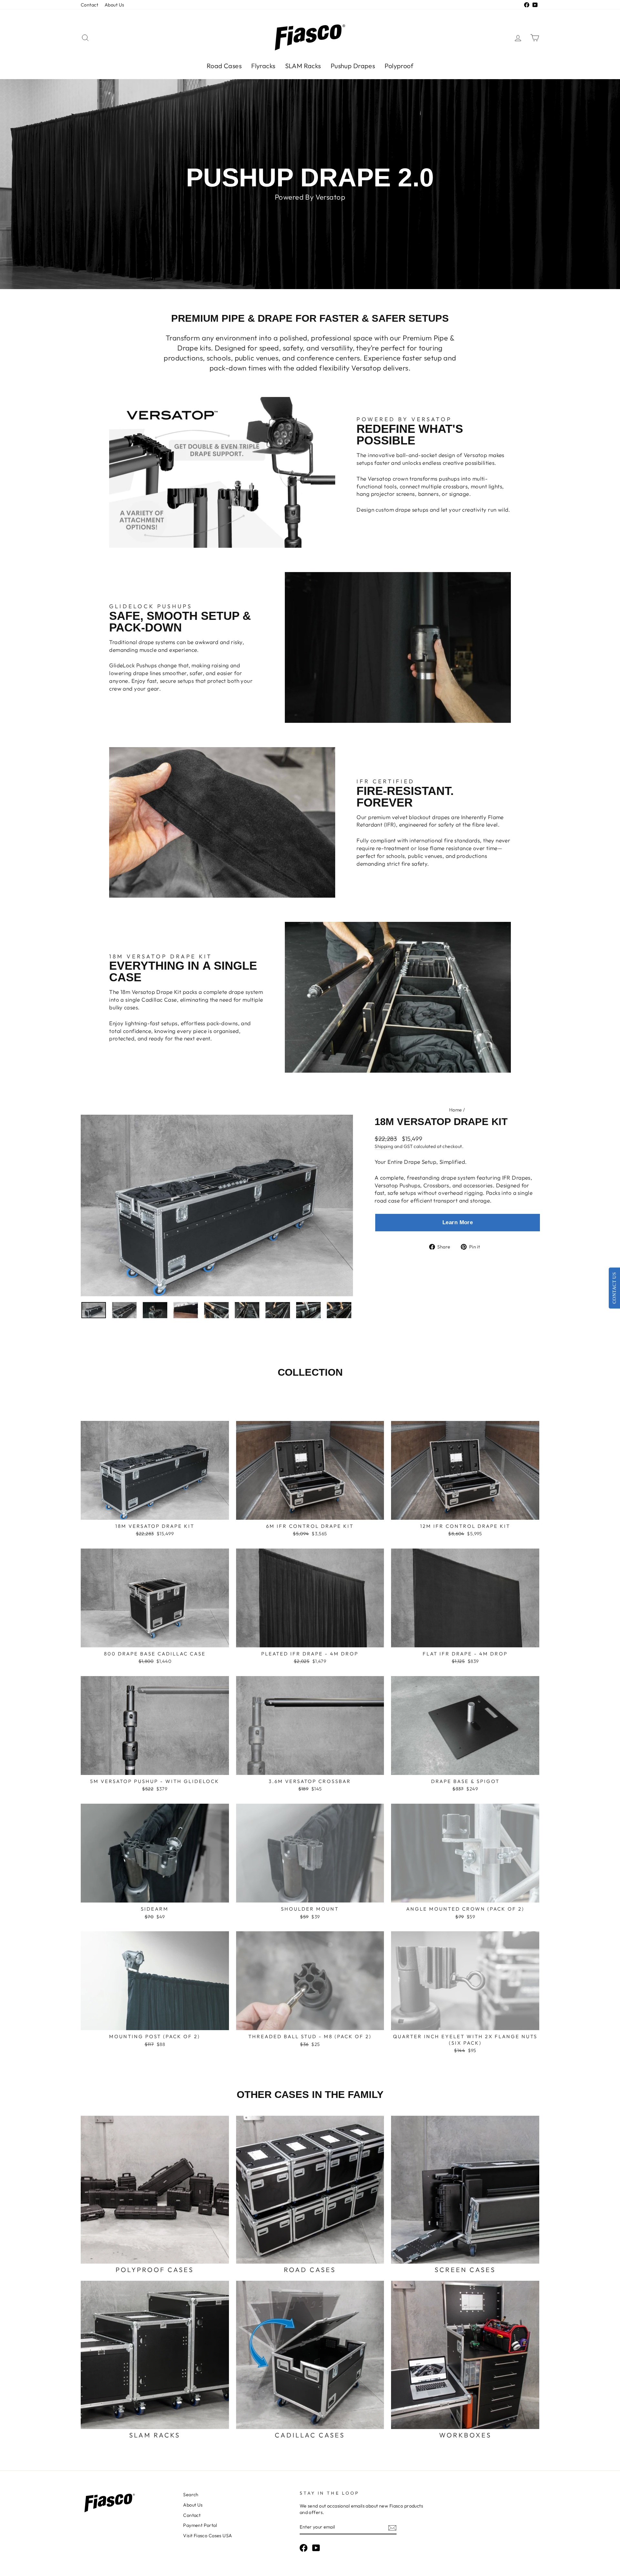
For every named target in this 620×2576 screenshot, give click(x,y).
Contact (89, 5)
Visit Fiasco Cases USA (207, 2536)
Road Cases (224, 66)
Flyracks (263, 66)
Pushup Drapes (353, 66)
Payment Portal (200, 2525)
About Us (114, 5)
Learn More (458, 1222)
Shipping (384, 1146)
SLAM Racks (303, 66)
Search (191, 2495)
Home (456, 1110)
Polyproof (399, 66)
